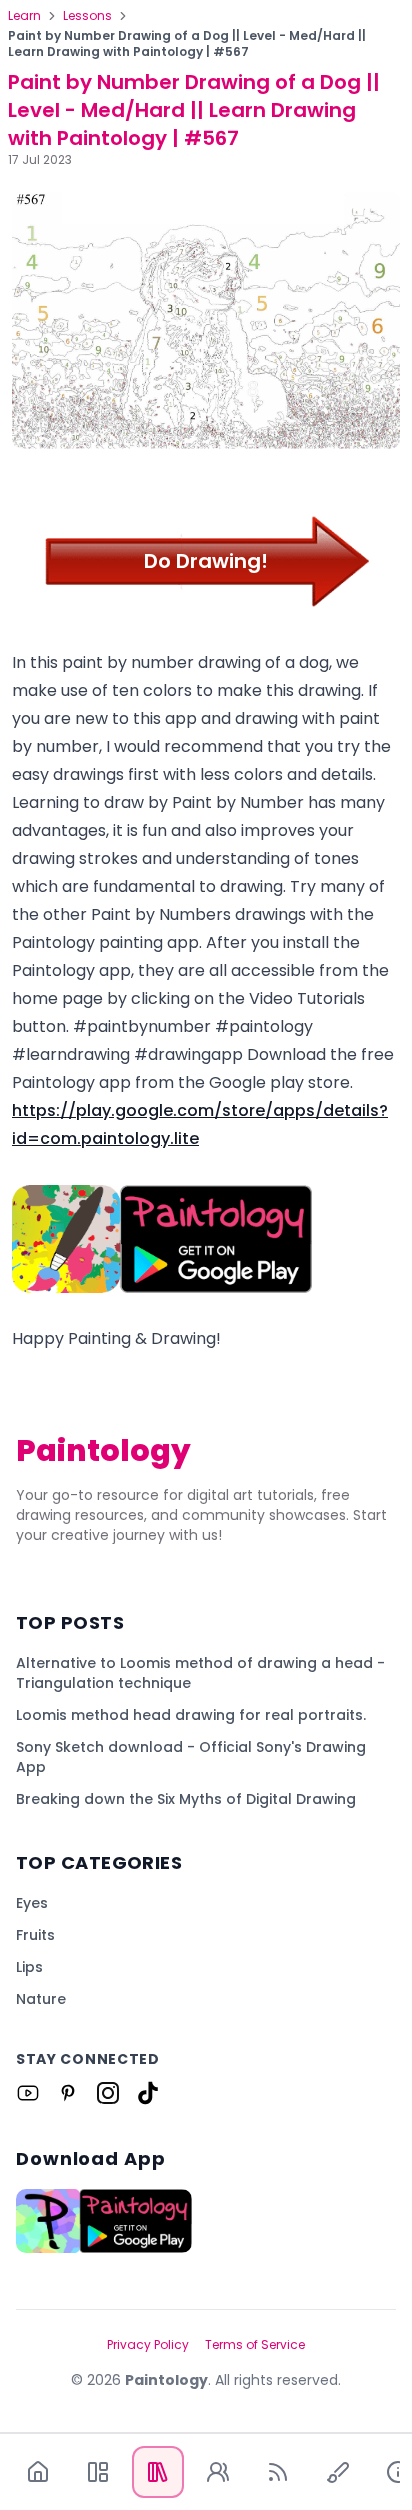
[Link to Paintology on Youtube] (28, 2093)
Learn (24, 16)
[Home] (38, 2472)
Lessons (87, 16)
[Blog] (278, 2472)
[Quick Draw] (338, 2472)
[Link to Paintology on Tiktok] (148, 2093)
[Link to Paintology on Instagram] (108, 2093)
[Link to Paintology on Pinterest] (68, 2093)
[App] (98, 2472)
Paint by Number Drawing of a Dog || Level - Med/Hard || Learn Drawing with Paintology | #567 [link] (187, 44)
